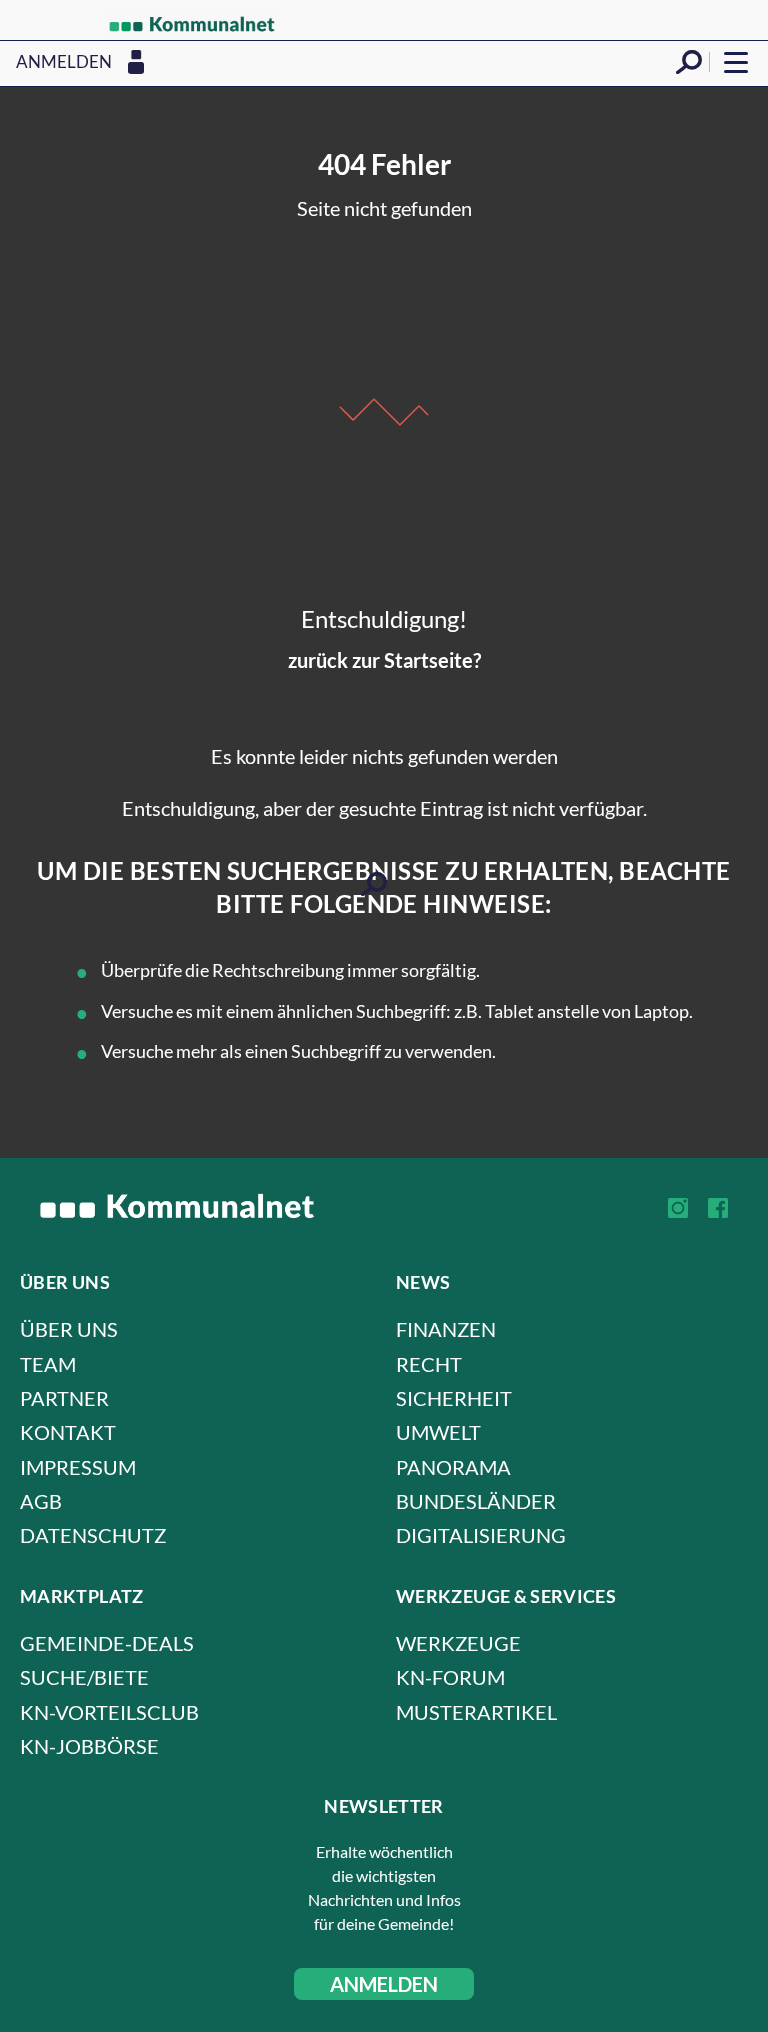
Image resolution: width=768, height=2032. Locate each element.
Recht (429, 1364)
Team (48, 1364)
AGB (41, 1501)
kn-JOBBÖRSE (89, 1746)
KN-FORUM (450, 1677)
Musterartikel (476, 1712)
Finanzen (446, 1329)
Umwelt (438, 1432)
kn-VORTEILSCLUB (109, 1712)
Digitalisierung (481, 1535)
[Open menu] (736, 62)
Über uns (69, 1329)
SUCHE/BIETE (84, 1677)
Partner (64, 1398)
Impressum (78, 1467)
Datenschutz (93, 1535)
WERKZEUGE (458, 1643)
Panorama (453, 1467)
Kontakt (68, 1432)
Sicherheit (454, 1398)
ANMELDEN (384, 1984)
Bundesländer (476, 1501)
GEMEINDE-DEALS (107, 1643)
